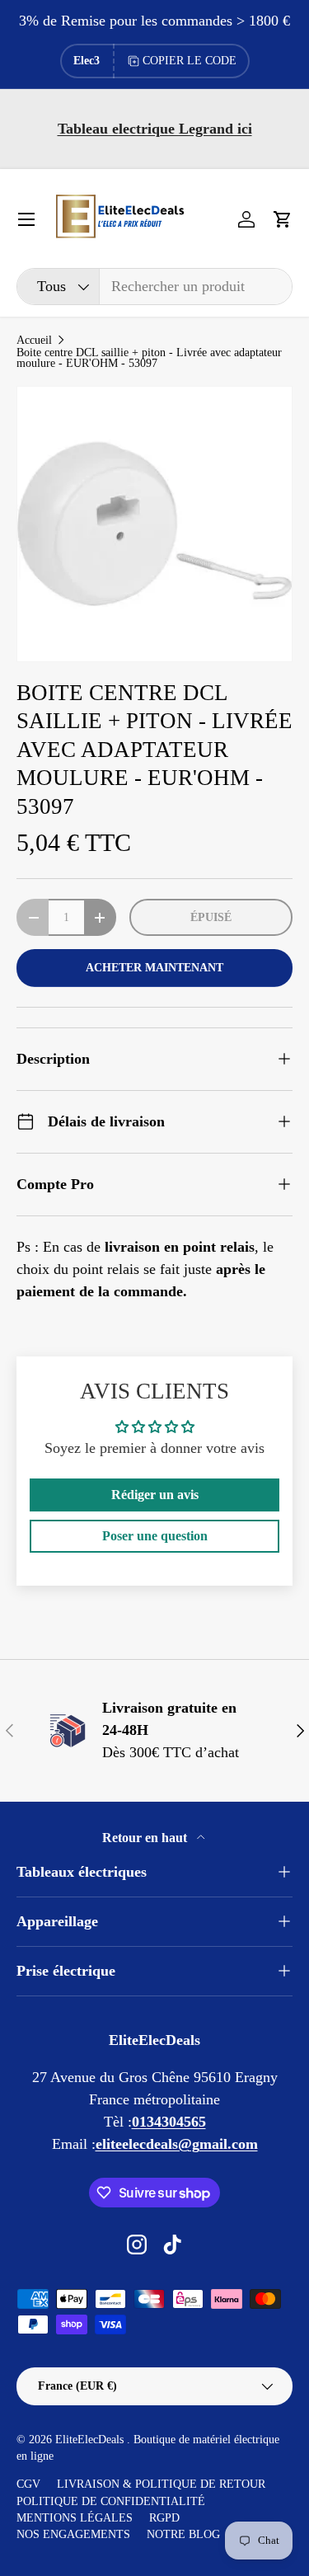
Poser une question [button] (155, 1536)
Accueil (34, 341)
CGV (28, 2484)
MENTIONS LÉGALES (75, 2518)
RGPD (164, 2518)
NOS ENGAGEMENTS (73, 2534)
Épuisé (211, 917)
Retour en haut (146, 1838)
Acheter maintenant (154, 967)
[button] (283, 219)
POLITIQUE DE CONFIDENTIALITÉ (111, 2501)
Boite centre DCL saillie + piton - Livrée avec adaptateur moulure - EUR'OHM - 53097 (149, 358)
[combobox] (154, 287)
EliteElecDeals (91, 2440)
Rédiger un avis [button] (155, 1495)
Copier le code (190, 61)
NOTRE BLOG (183, 2534)
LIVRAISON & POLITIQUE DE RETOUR (161, 2484)
